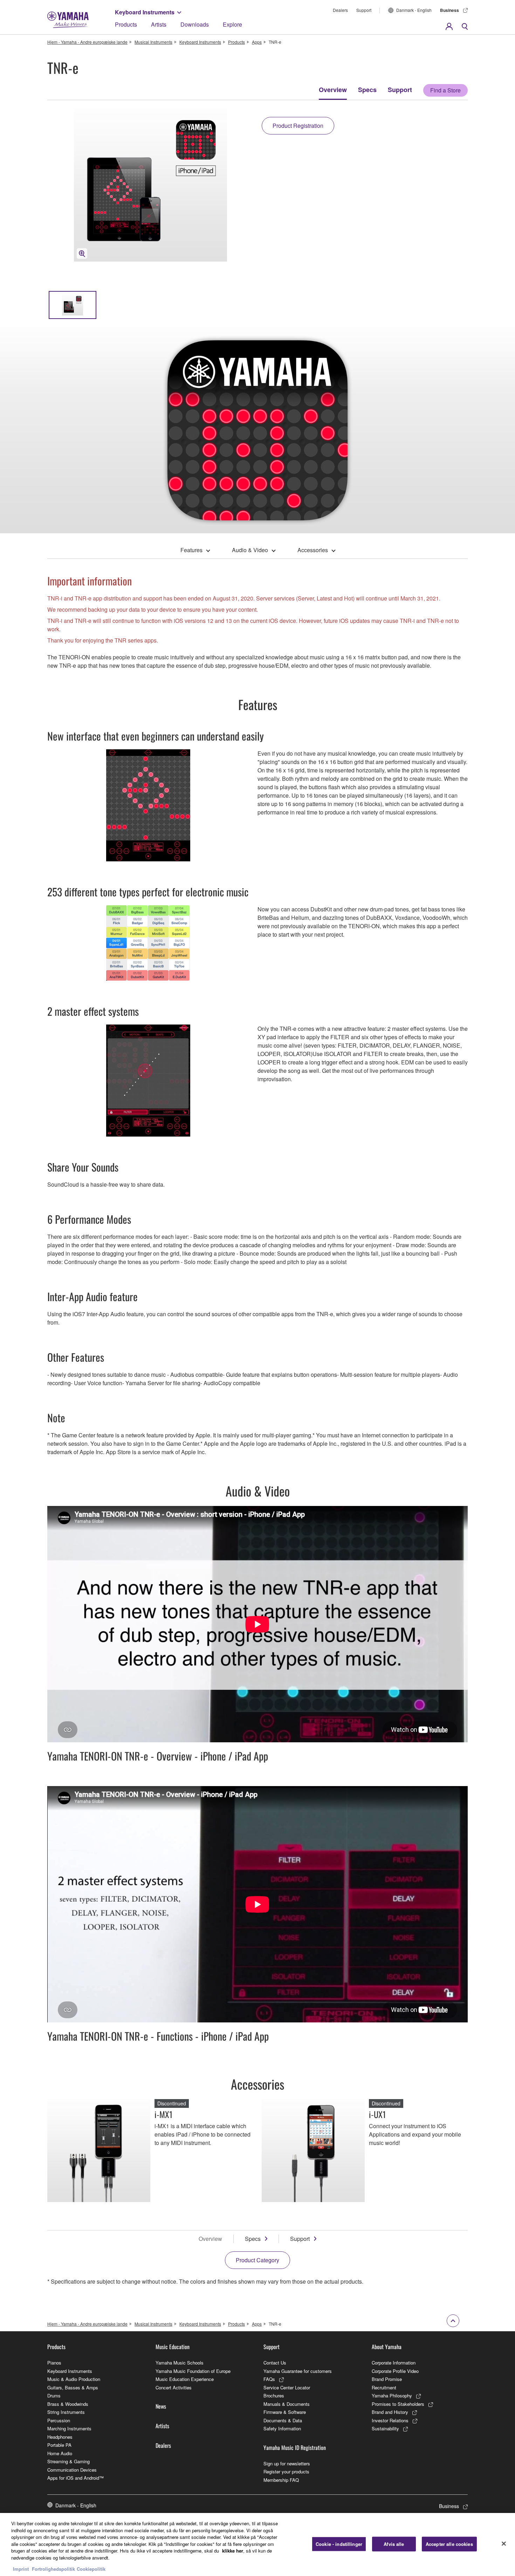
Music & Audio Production (74, 2379)
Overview (333, 90)
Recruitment (384, 2387)
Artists (159, 24)
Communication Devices (72, 2470)
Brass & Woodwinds (68, 2404)
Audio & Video (250, 550)
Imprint (21, 2569)
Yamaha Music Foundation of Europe (193, 2371)
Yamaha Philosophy (392, 2396)
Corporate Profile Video (395, 2371)
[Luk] (504, 2544)
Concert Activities (174, 2387)
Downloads (195, 24)
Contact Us (275, 2363)
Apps (257, 42)
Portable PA (59, 2445)
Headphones (60, 2437)
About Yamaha (387, 2347)
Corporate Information (394, 2363)
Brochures (274, 2396)
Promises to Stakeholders (398, 2404)
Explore (232, 24)
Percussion (59, 2420)
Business (449, 10)
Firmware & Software (285, 2412)
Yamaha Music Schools (180, 2363)
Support (364, 10)
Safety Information (282, 2428)
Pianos (54, 2363)
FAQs (269, 2379)
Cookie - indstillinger (339, 2544)
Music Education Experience (185, 2379)
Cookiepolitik (91, 2569)
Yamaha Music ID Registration (295, 2447)
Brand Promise (387, 2379)
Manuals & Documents (287, 2404)
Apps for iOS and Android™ (75, 2478)
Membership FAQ (281, 2480)
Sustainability (385, 2428)
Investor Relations (390, 2420)
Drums (54, 2396)
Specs (367, 90)
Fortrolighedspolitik (53, 2569)
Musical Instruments (153, 42)
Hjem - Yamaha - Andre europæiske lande (87, 42)
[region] (257, 2544)
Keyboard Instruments (145, 12)
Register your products (286, 2471)
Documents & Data (283, 2420)
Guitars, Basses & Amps (73, 2387)
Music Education (173, 2347)
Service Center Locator (287, 2387)
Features (191, 550)
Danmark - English (414, 10)
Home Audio (60, 2453)
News (161, 2406)
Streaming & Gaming (68, 2461)
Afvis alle (394, 2544)
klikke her (233, 2551)
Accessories (313, 550)
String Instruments (66, 2412)
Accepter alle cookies (449, 2544)
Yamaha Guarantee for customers (298, 2371)
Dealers (340, 10)
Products (126, 24)
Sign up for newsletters (287, 2463)
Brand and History (390, 2412)
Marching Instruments (69, 2428)
